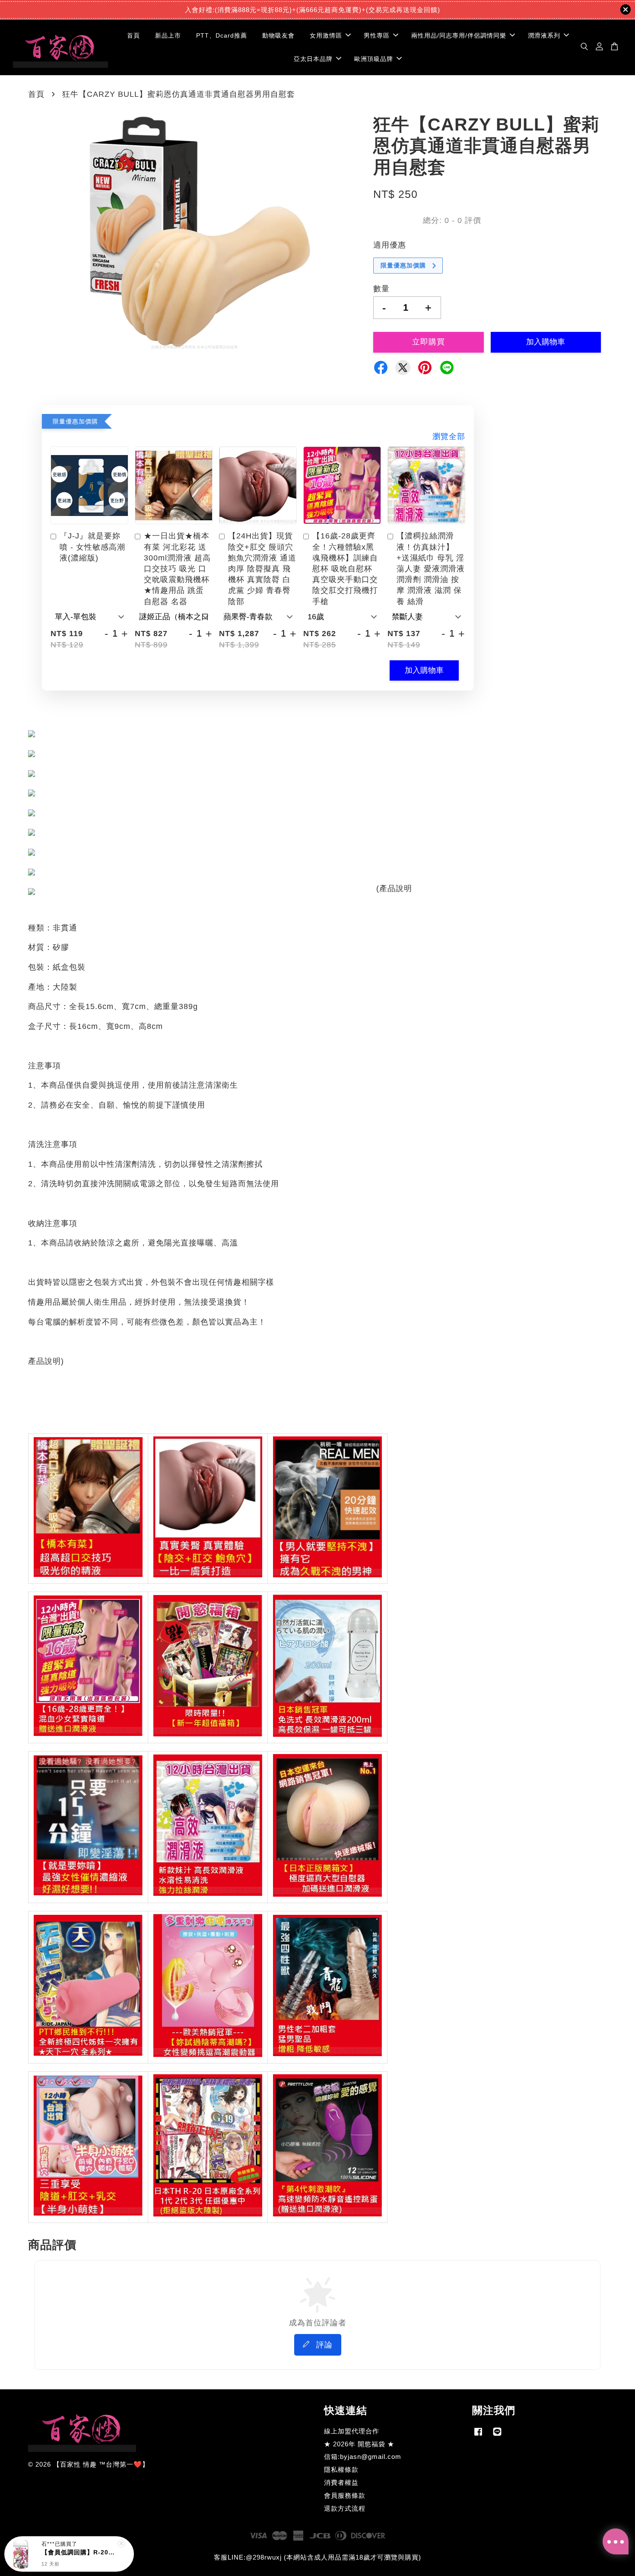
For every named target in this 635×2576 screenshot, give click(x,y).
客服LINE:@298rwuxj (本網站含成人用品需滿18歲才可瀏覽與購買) (317, 2557)
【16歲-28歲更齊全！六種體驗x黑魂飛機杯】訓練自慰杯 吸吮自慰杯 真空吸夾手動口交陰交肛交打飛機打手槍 (345, 568)
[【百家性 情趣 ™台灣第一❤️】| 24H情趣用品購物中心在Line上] (497, 2435)
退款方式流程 (345, 2508)
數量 (381, 289)
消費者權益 (341, 2482)
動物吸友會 (278, 35)
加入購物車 (424, 670)
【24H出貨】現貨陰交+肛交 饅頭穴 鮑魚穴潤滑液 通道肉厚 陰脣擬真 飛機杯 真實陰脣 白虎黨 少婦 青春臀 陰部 (262, 568)
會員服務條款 (345, 2495)
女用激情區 (326, 35)
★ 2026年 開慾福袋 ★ (359, 2444)
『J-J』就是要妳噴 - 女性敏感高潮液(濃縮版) (92, 547)
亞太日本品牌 (313, 58)
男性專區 (377, 35)
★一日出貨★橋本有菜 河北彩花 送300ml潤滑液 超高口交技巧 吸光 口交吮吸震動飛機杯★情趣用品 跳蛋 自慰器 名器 (177, 568)
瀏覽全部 (449, 436)
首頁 (133, 35)
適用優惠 (390, 245)
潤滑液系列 (544, 35)
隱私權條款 (341, 2469)
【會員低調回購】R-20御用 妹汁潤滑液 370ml (79, 2562)
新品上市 (168, 35)
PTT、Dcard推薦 (222, 35)
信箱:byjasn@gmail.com (363, 2457)
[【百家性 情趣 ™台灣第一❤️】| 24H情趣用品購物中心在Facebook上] (478, 2435)
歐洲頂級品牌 (374, 58)
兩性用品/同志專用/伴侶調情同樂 (459, 35)
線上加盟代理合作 (352, 2431)
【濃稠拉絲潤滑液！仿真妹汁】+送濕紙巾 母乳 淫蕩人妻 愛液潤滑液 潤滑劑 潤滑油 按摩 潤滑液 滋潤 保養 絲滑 (431, 568)
